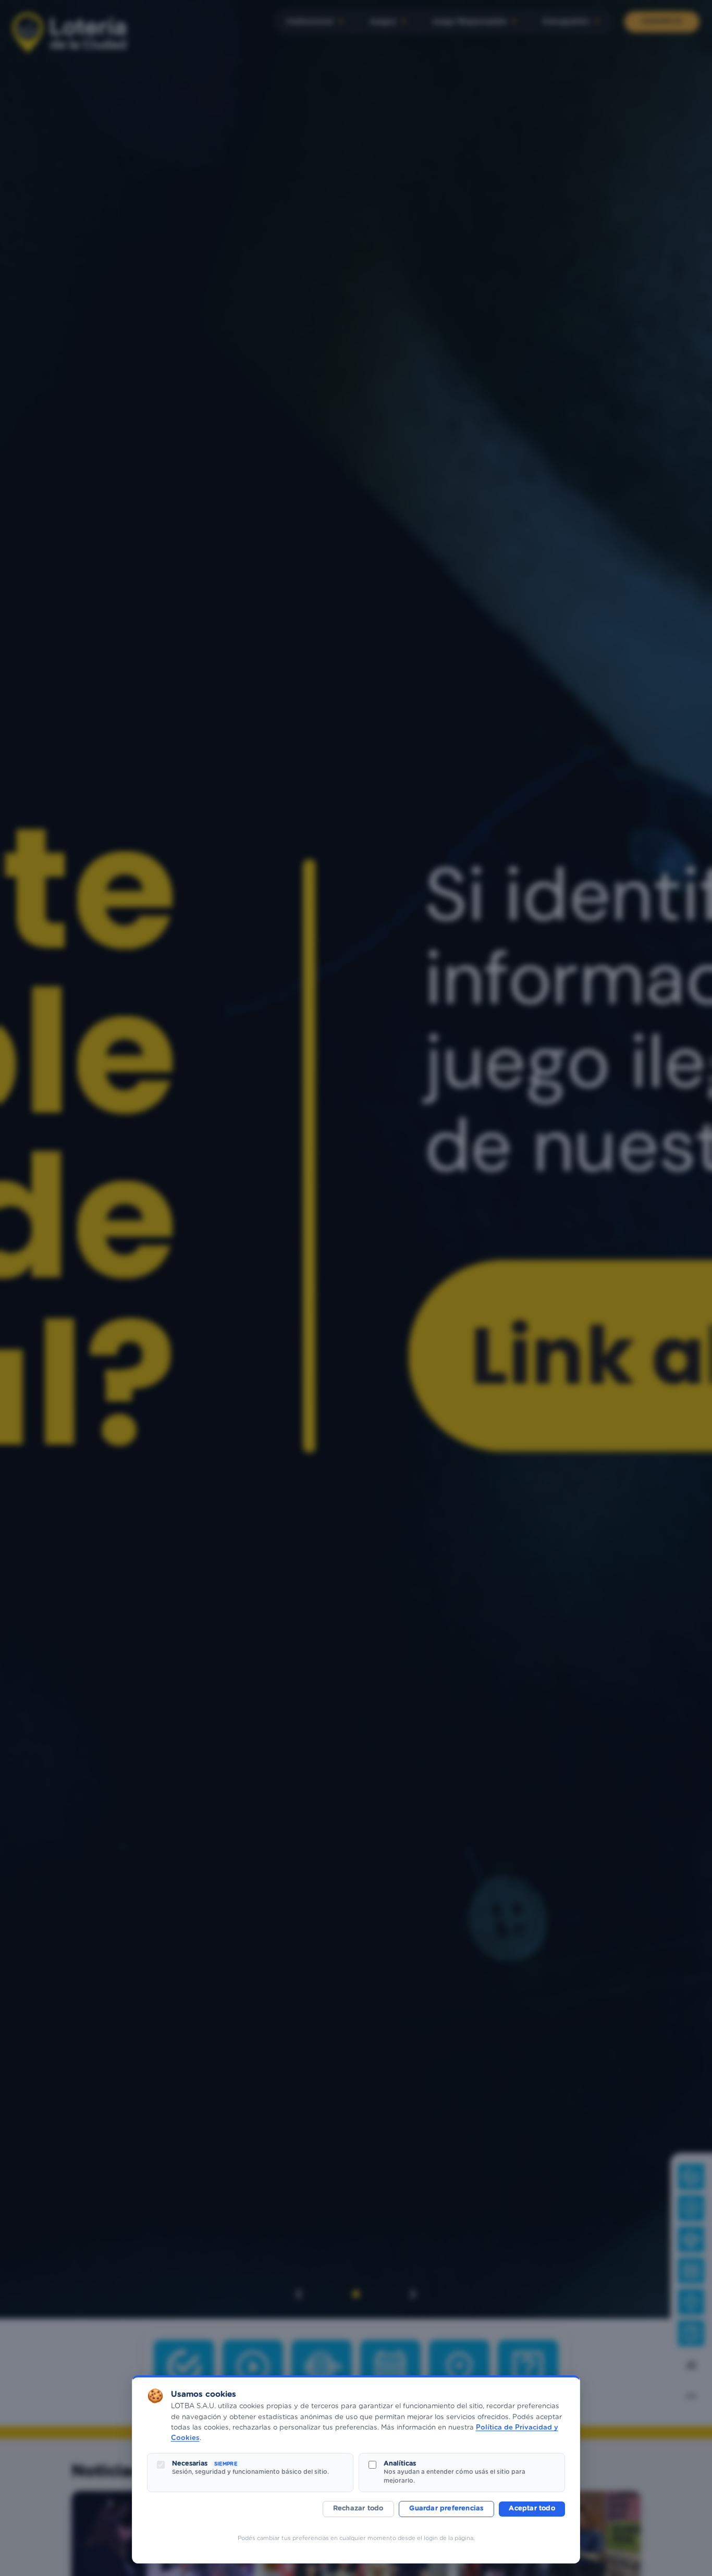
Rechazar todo (358, 2509)
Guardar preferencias (446, 2509)
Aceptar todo (532, 2509)
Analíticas (400, 2463)
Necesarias (205, 2463)
